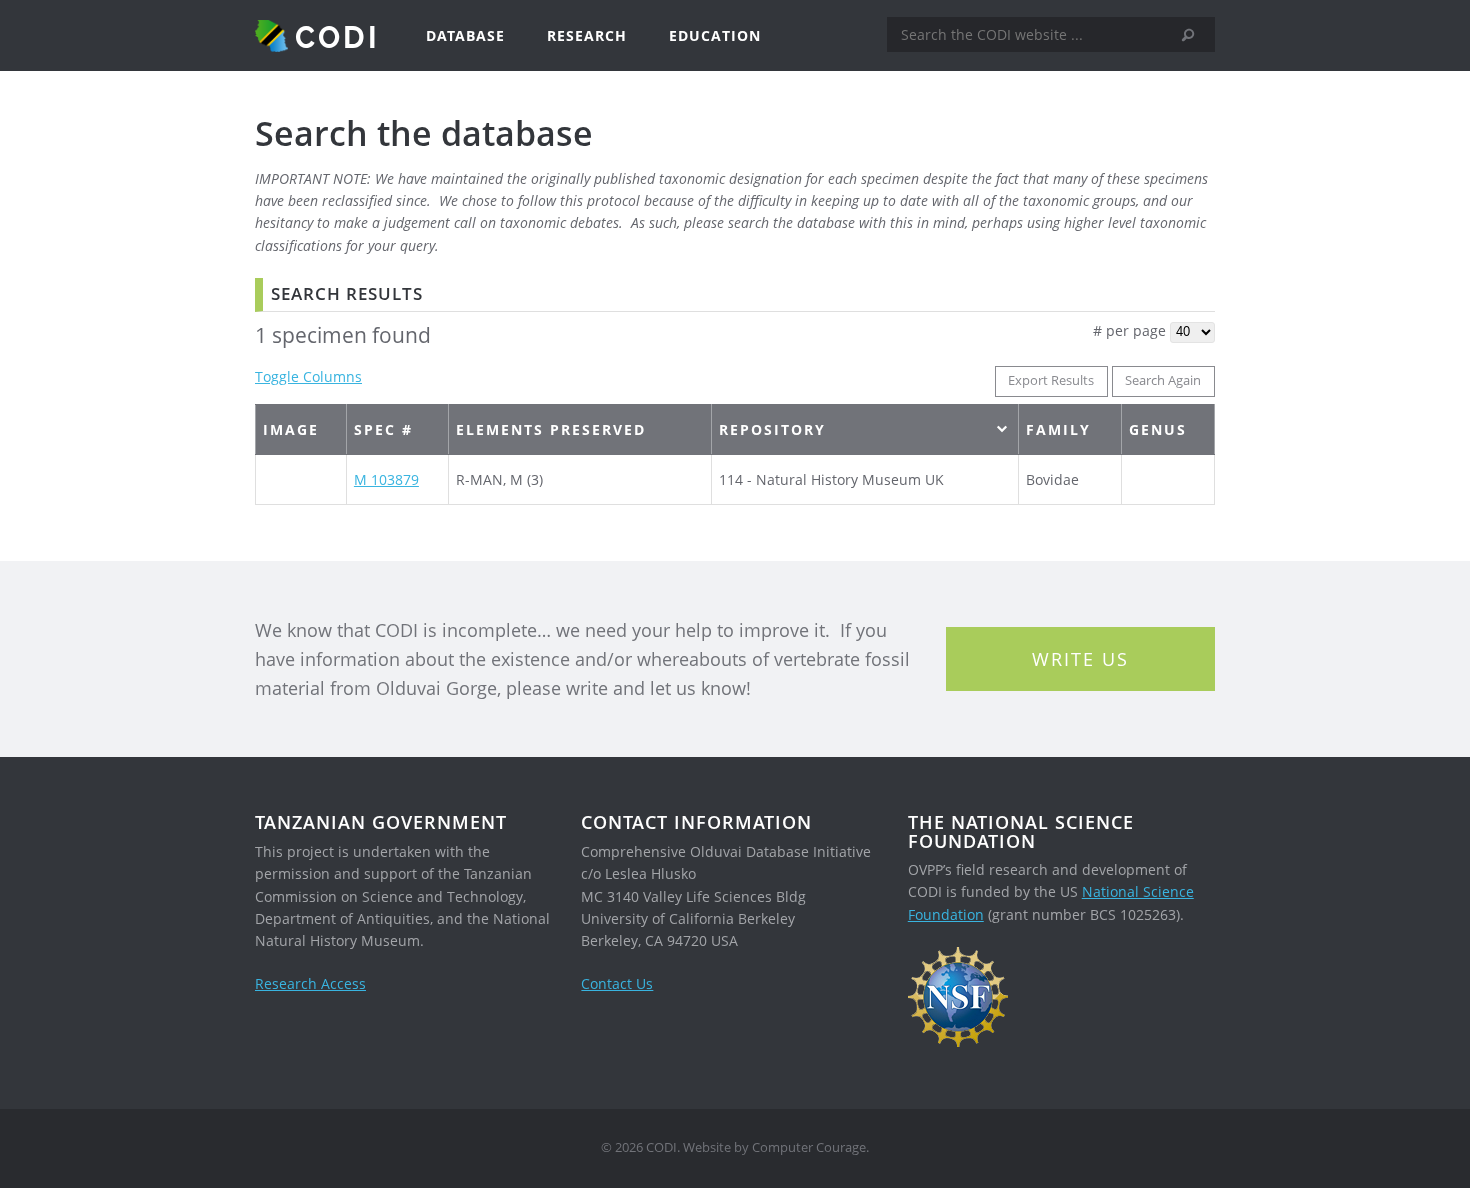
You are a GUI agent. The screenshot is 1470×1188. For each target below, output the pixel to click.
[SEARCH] (1195, 35)
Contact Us (617, 983)
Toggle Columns (308, 376)
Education (715, 35)
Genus (1158, 429)
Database (465, 35)
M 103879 (386, 479)
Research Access (310, 983)
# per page (1129, 330)
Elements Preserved (551, 429)
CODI (337, 36)
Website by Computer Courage (774, 1147)
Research (587, 35)
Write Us (1080, 659)
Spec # (383, 429)
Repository (772, 429)
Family (1058, 429)
